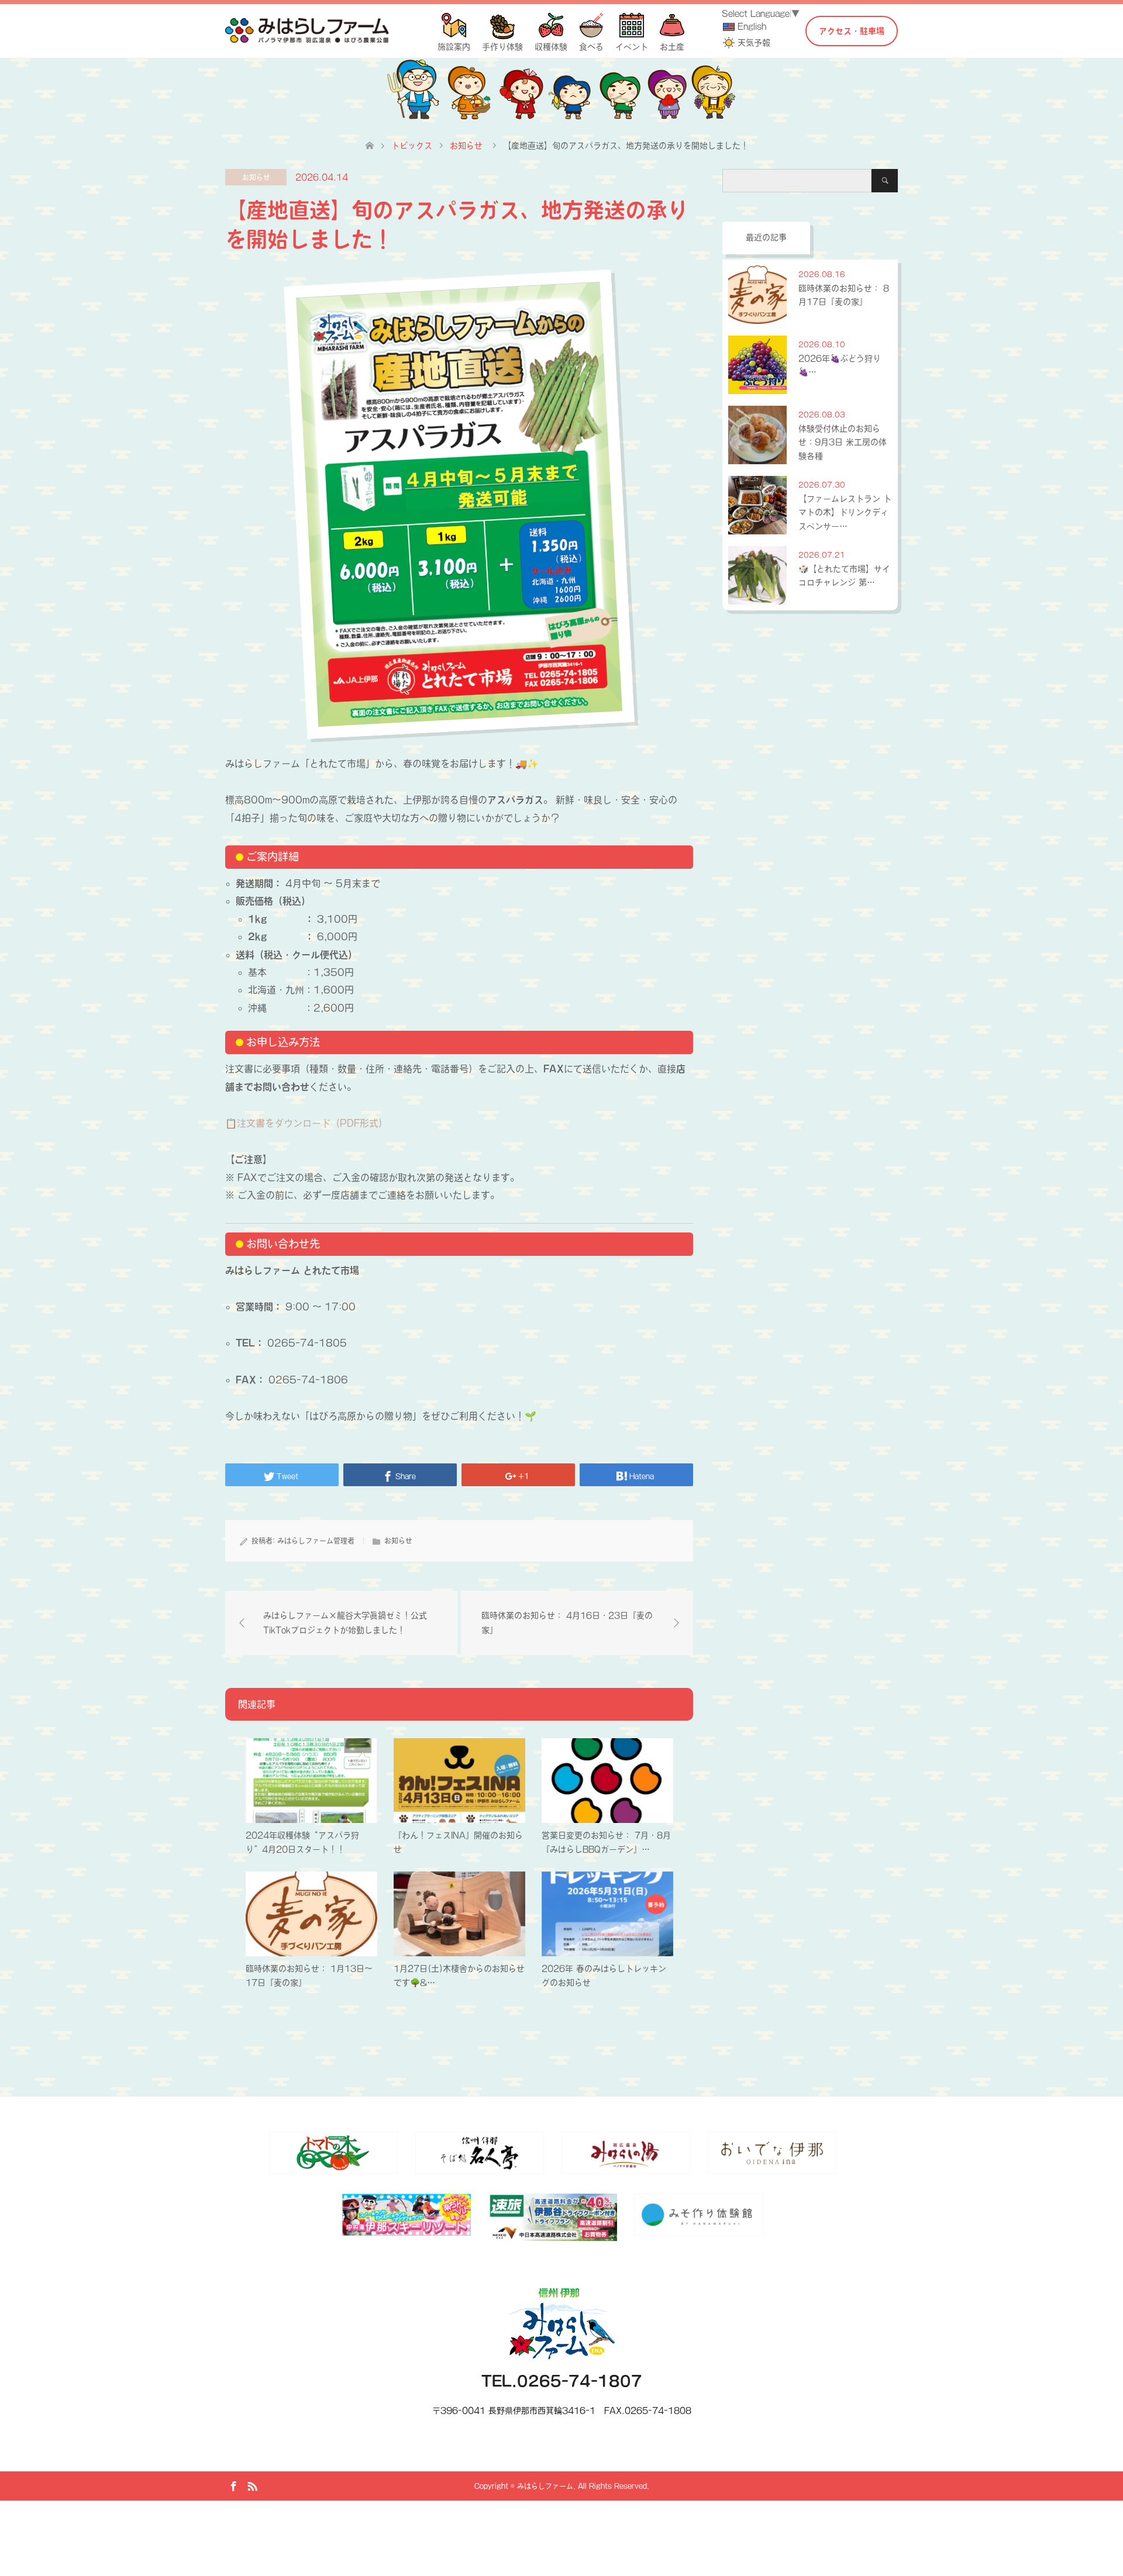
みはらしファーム (545, 2486)
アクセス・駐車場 (852, 31)
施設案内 (454, 47)
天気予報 (754, 43)
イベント (632, 47)
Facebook (233, 2485)
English (752, 26)
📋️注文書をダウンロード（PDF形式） (306, 1123)
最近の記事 (766, 237)
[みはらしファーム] (307, 30)
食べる (591, 47)
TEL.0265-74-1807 (562, 2381)
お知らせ (256, 177)
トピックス (412, 146)
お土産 (672, 47)
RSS (252, 2485)
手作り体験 (502, 47)
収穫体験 (551, 47)
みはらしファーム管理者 (316, 1541)
